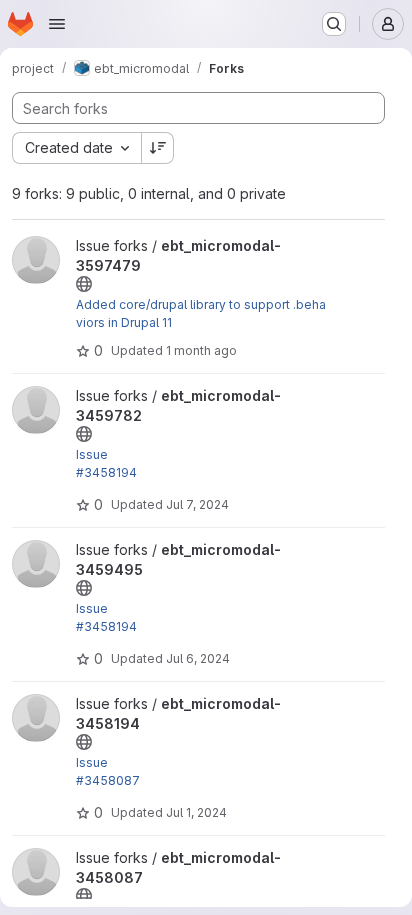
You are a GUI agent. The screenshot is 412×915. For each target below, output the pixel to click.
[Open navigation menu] (57, 24)
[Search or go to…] (334, 24)
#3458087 (108, 780)
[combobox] (76, 148)
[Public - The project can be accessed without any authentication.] (84, 284)
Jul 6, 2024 (198, 658)
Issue (92, 454)
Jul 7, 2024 (197, 504)
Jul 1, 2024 (196, 812)
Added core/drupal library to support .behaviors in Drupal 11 (201, 313)
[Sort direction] (158, 148)
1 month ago (201, 350)
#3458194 (106, 472)
